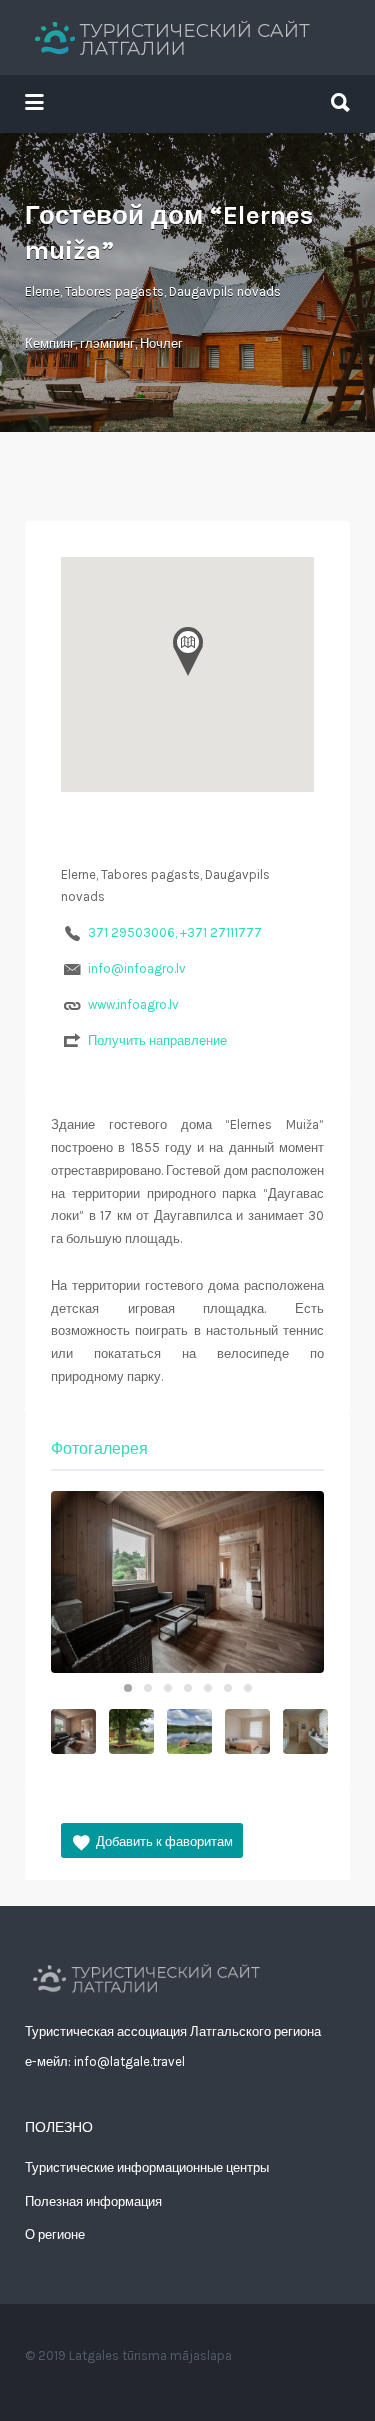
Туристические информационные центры (147, 2167)
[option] (187, 1582)
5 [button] (208, 1688)
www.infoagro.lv (133, 1004)
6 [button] (228, 1688)
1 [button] (128, 1688)
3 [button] (168, 1688)
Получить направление (157, 1040)
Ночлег (161, 343)
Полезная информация (93, 2201)
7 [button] (248, 1688)
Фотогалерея (99, 1448)
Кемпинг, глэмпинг (80, 343)
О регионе (55, 2234)
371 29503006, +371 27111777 (175, 932)
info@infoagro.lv (137, 968)
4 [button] (188, 1688)
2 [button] (148, 1688)
